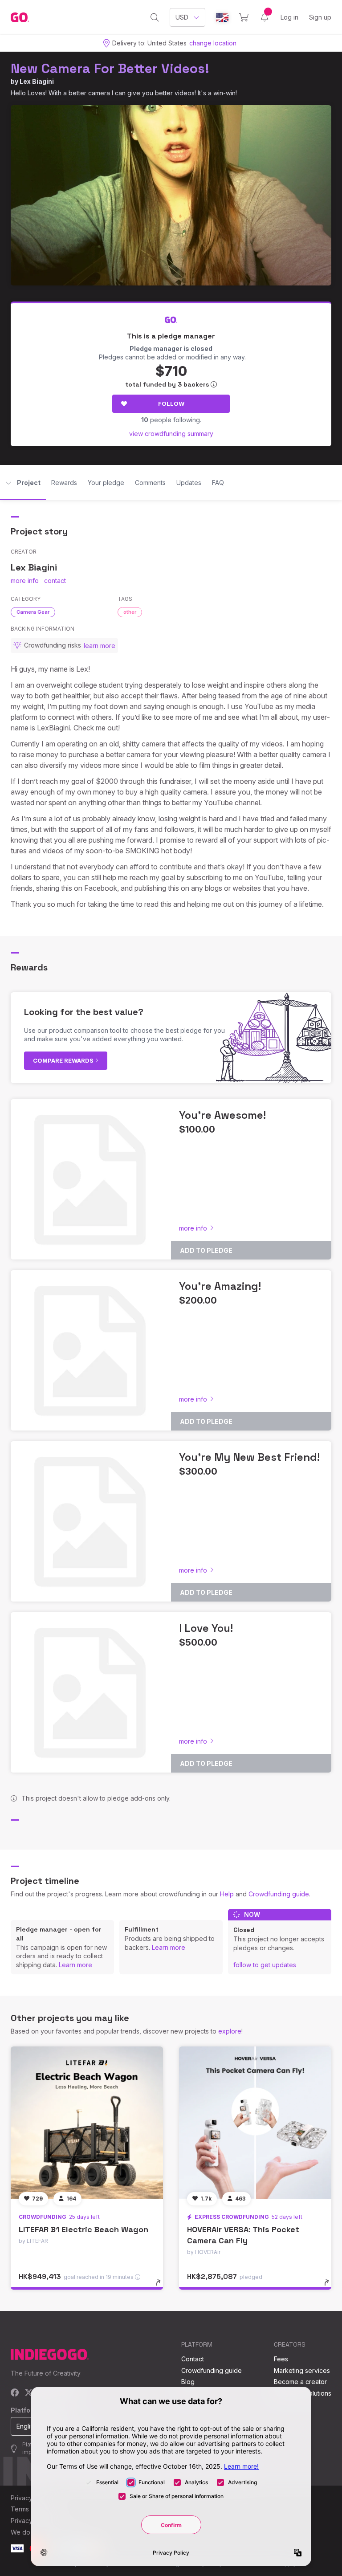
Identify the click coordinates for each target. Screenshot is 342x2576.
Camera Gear (33, 612)
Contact (193, 2359)
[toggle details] (162, 2287)
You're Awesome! (222, 1115)
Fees (281, 2359)
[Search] (155, 17)
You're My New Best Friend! (249, 1457)
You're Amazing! (220, 1286)
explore (230, 2031)
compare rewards (64, 1060)
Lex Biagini (37, 81)
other (130, 612)
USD (182, 17)
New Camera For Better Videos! (110, 68)
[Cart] (244, 17)
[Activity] (265, 17)
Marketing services (302, 2370)
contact (55, 581)
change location (213, 43)
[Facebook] (15, 2393)
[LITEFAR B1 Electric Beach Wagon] (87, 2123)
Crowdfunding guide (279, 1894)
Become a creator (300, 2382)
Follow (171, 404)
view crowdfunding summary (171, 434)
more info (25, 581)
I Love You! (206, 1628)
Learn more (75, 1965)
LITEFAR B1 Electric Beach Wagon (83, 2229)
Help (227, 1894)
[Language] (222, 18)
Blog (188, 2382)
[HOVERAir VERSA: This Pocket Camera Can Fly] (255, 2123)
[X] (29, 2393)
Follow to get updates (265, 1965)
